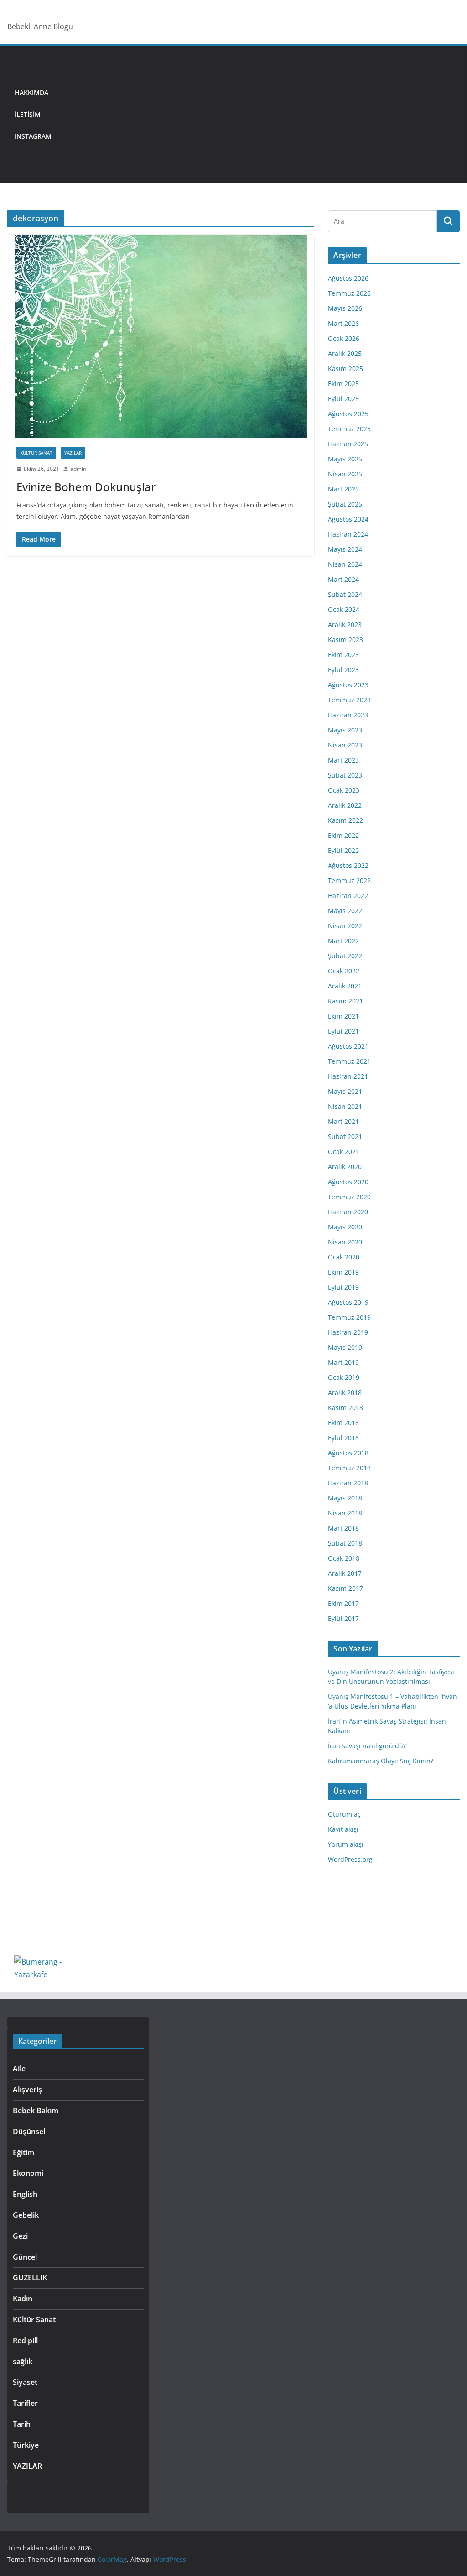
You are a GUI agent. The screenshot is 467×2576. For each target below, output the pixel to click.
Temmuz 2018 (349, 1468)
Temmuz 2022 (349, 880)
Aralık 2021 (345, 986)
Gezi (20, 2236)
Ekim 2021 (343, 1016)
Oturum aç (344, 1814)
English (25, 2194)
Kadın (23, 2299)
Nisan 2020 (345, 1242)
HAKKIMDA (31, 92)
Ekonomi (28, 2173)
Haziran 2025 (348, 444)
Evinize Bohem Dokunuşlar (86, 487)
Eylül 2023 (343, 670)
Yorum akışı (346, 1844)
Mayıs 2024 (345, 549)
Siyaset (25, 2382)
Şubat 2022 (345, 956)
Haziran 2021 (348, 1076)
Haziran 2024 (348, 534)
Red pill (25, 2341)
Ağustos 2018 (348, 1453)
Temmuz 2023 (349, 700)
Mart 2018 (343, 1528)
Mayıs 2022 (345, 911)
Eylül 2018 (343, 1438)
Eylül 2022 (343, 850)
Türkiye (26, 2445)
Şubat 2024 (345, 594)
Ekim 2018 (343, 1423)
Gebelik (26, 2215)
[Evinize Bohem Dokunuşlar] (161, 336)
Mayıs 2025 (345, 459)
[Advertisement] (259, 115)
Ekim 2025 (343, 384)
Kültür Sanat (36, 453)
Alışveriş (27, 2090)
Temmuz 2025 (349, 429)
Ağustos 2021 (348, 1046)
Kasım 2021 (345, 1001)
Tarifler (25, 2403)
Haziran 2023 (348, 715)
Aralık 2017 (345, 1573)
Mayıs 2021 (345, 1091)
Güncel (25, 2257)
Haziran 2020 (348, 1212)
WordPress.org (350, 1859)
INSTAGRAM (33, 136)
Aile (19, 2069)
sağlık (23, 2362)
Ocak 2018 (344, 1558)
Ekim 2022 (343, 835)
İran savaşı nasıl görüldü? (367, 1746)
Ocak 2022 (344, 971)
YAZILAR (73, 453)
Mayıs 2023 (345, 730)
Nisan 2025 (345, 474)
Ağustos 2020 (348, 1182)
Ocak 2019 (344, 1377)
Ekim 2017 (343, 1603)
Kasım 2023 (345, 640)
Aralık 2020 (345, 1167)
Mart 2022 (343, 941)
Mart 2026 (343, 323)
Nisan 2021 (345, 1106)
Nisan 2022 (345, 926)
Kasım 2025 (345, 368)
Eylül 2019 (343, 1287)
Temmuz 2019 (349, 1317)
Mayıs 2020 (345, 1227)
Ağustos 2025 (348, 414)
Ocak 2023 (344, 790)
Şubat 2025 (345, 504)
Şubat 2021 (345, 1136)
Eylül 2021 (343, 1031)
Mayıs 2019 (345, 1347)
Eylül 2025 (343, 399)
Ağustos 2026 (348, 278)
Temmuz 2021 (349, 1061)
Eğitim (23, 2153)
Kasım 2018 (345, 1408)
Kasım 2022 (345, 820)
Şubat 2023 (345, 775)
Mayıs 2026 (345, 308)
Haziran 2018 (348, 1483)
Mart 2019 (343, 1362)
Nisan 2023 (345, 745)
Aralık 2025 (345, 353)
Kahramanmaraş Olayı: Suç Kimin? (381, 1761)
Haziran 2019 (348, 1332)
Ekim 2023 (343, 655)
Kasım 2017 (345, 1588)
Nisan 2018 (345, 1513)
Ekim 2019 (343, 1272)
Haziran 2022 (348, 896)
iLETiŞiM (28, 114)
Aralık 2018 (345, 1393)
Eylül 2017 (343, 1618)
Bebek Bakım (36, 2111)
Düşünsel (29, 2132)
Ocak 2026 (344, 338)
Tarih (22, 2424)
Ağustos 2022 (348, 865)
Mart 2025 (343, 489)
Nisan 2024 (345, 564)
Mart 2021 (343, 1121)
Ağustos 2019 (348, 1302)
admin (78, 469)
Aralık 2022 (345, 805)
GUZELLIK (30, 2278)
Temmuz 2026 (349, 293)
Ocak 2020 (344, 1257)
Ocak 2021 (344, 1152)
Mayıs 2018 (345, 1498)
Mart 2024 (343, 579)
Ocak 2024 (344, 609)
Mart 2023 (343, 760)
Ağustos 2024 (348, 519)
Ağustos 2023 (348, 685)
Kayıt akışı (343, 1829)
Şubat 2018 (345, 1543)
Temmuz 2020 (349, 1197)
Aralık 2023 (345, 624)
